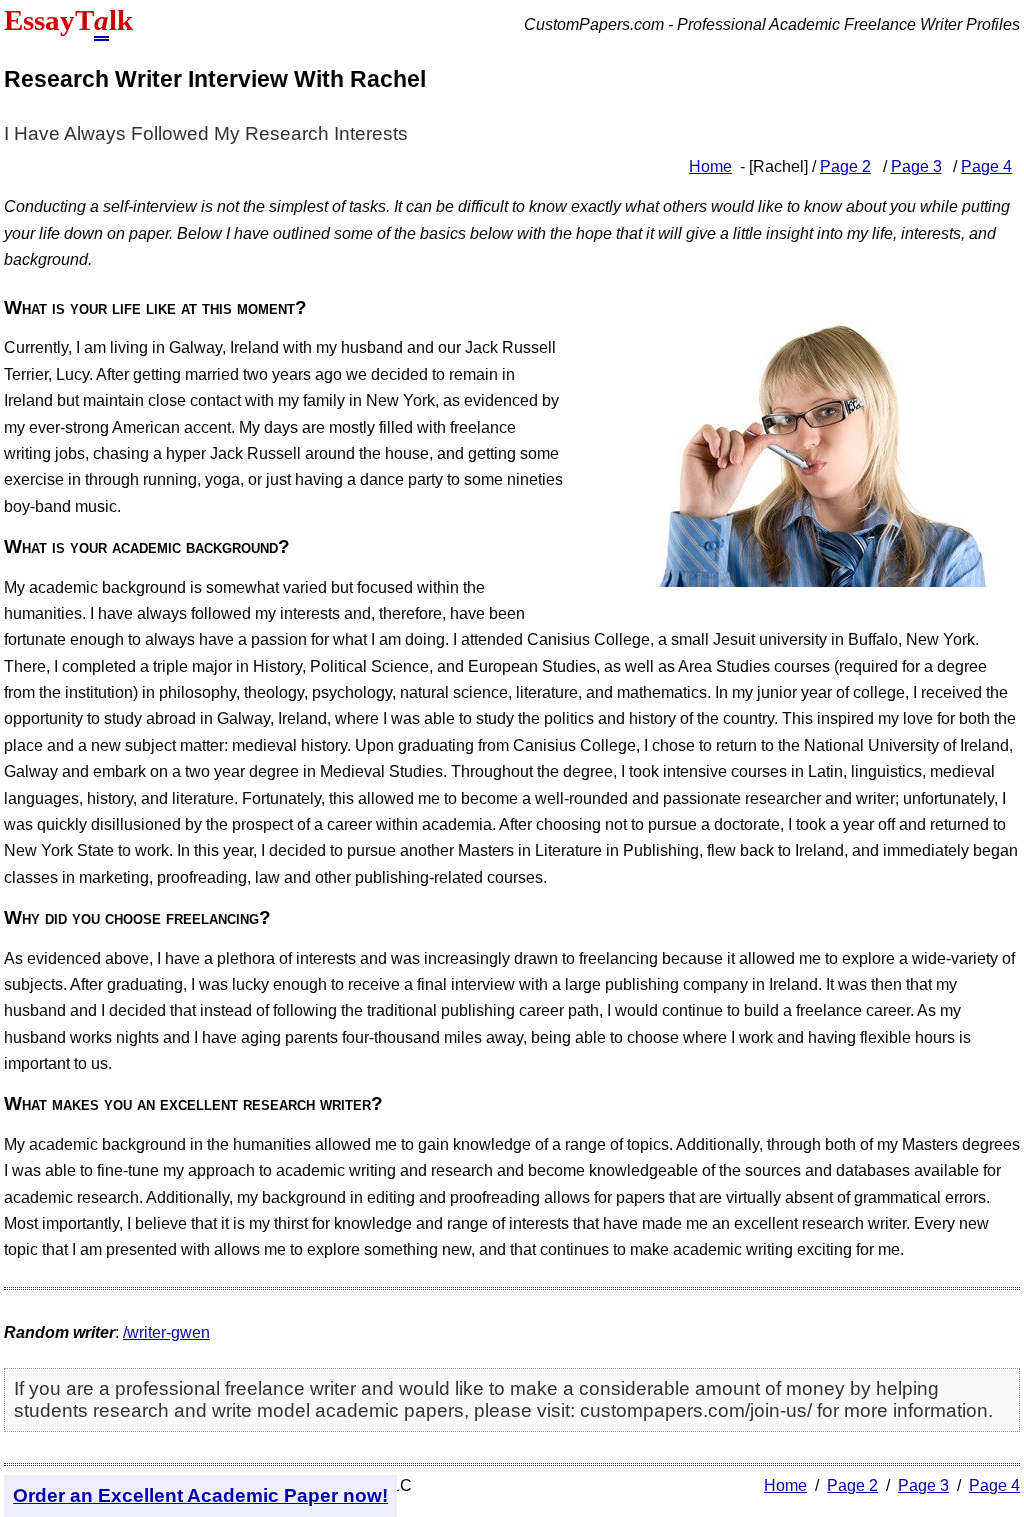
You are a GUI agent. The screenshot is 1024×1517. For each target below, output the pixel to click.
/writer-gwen (166, 1332)
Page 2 (845, 166)
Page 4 (986, 166)
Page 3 (916, 166)
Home (710, 166)
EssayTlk (68, 20)
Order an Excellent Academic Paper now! (200, 1495)
